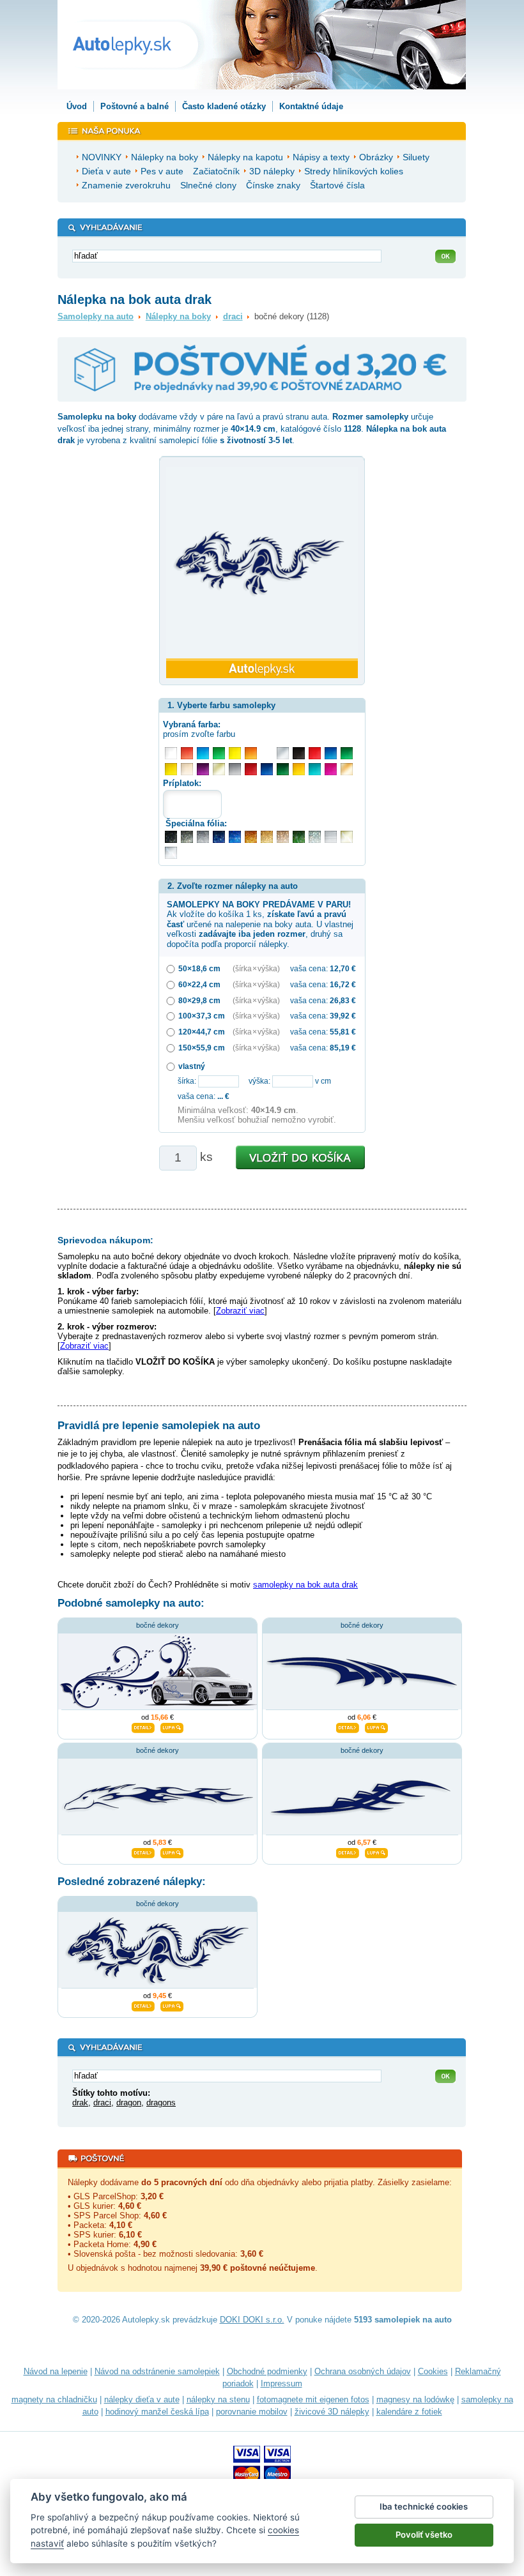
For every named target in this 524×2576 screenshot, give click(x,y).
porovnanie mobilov (252, 2412)
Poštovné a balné (135, 106)
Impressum (281, 2383)
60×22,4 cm (199, 984)
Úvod (77, 106)
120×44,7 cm (202, 1032)
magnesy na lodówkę (415, 2399)
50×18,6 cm (199, 968)
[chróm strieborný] (171, 853)
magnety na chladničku (54, 2399)
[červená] (315, 753)
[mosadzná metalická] (283, 837)
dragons (161, 2102)
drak (80, 2102)
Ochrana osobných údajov (363, 2371)
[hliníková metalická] (203, 837)
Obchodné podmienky (267, 2371)
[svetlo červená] (187, 753)
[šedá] (235, 769)
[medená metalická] (251, 837)
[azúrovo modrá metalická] (235, 837)
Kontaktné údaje (311, 106)
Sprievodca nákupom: (105, 1240)
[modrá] (331, 753)
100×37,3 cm (202, 1016)
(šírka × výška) (256, 968)
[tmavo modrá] (267, 769)
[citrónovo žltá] (235, 753)
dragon (129, 2102)
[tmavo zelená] (283, 769)
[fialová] (203, 769)
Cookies (433, 2371)
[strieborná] (283, 753)
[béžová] (187, 769)
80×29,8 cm (199, 1000)
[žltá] (171, 769)
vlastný (192, 1066)
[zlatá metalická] (267, 837)
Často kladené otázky (224, 106)
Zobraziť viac (240, 1311)
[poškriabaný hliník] (331, 837)
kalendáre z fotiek (409, 2412)
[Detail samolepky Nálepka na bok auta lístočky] (143, 1726)
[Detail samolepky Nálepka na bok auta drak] (143, 2004)
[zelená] (347, 753)
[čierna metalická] (171, 837)
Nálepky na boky (178, 316)
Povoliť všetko (424, 2534)
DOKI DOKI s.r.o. (252, 2320)
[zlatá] (219, 769)
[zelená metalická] (299, 837)
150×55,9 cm (202, 1048)
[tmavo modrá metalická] (219, 837)
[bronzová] (347, 769)
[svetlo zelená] (219, 753)
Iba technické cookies (424, 2506)
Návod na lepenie (56, 2371)
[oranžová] (251, 753)
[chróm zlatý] (347, 837)
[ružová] (331, 769)
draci (233, 316)
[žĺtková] (299, 769)
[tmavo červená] (251, 769)
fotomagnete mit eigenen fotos (313, 2399)
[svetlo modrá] (203, 753)
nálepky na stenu (218, 2399)
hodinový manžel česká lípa (157, 2412)
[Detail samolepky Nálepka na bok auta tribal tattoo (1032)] (348, 1851)
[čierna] (299, 753)
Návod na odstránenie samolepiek (157, 2371)
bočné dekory (158, 1625)
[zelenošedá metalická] (315, 837)
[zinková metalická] (187, 837)
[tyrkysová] (315, 769)
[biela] (171, 753)
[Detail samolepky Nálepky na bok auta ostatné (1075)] (348, 1726)
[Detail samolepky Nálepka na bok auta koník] (143, 1851)
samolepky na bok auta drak (305, 1585)
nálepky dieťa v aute (142, 2399)
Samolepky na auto (96, 316)
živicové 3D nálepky (332, 2412)
